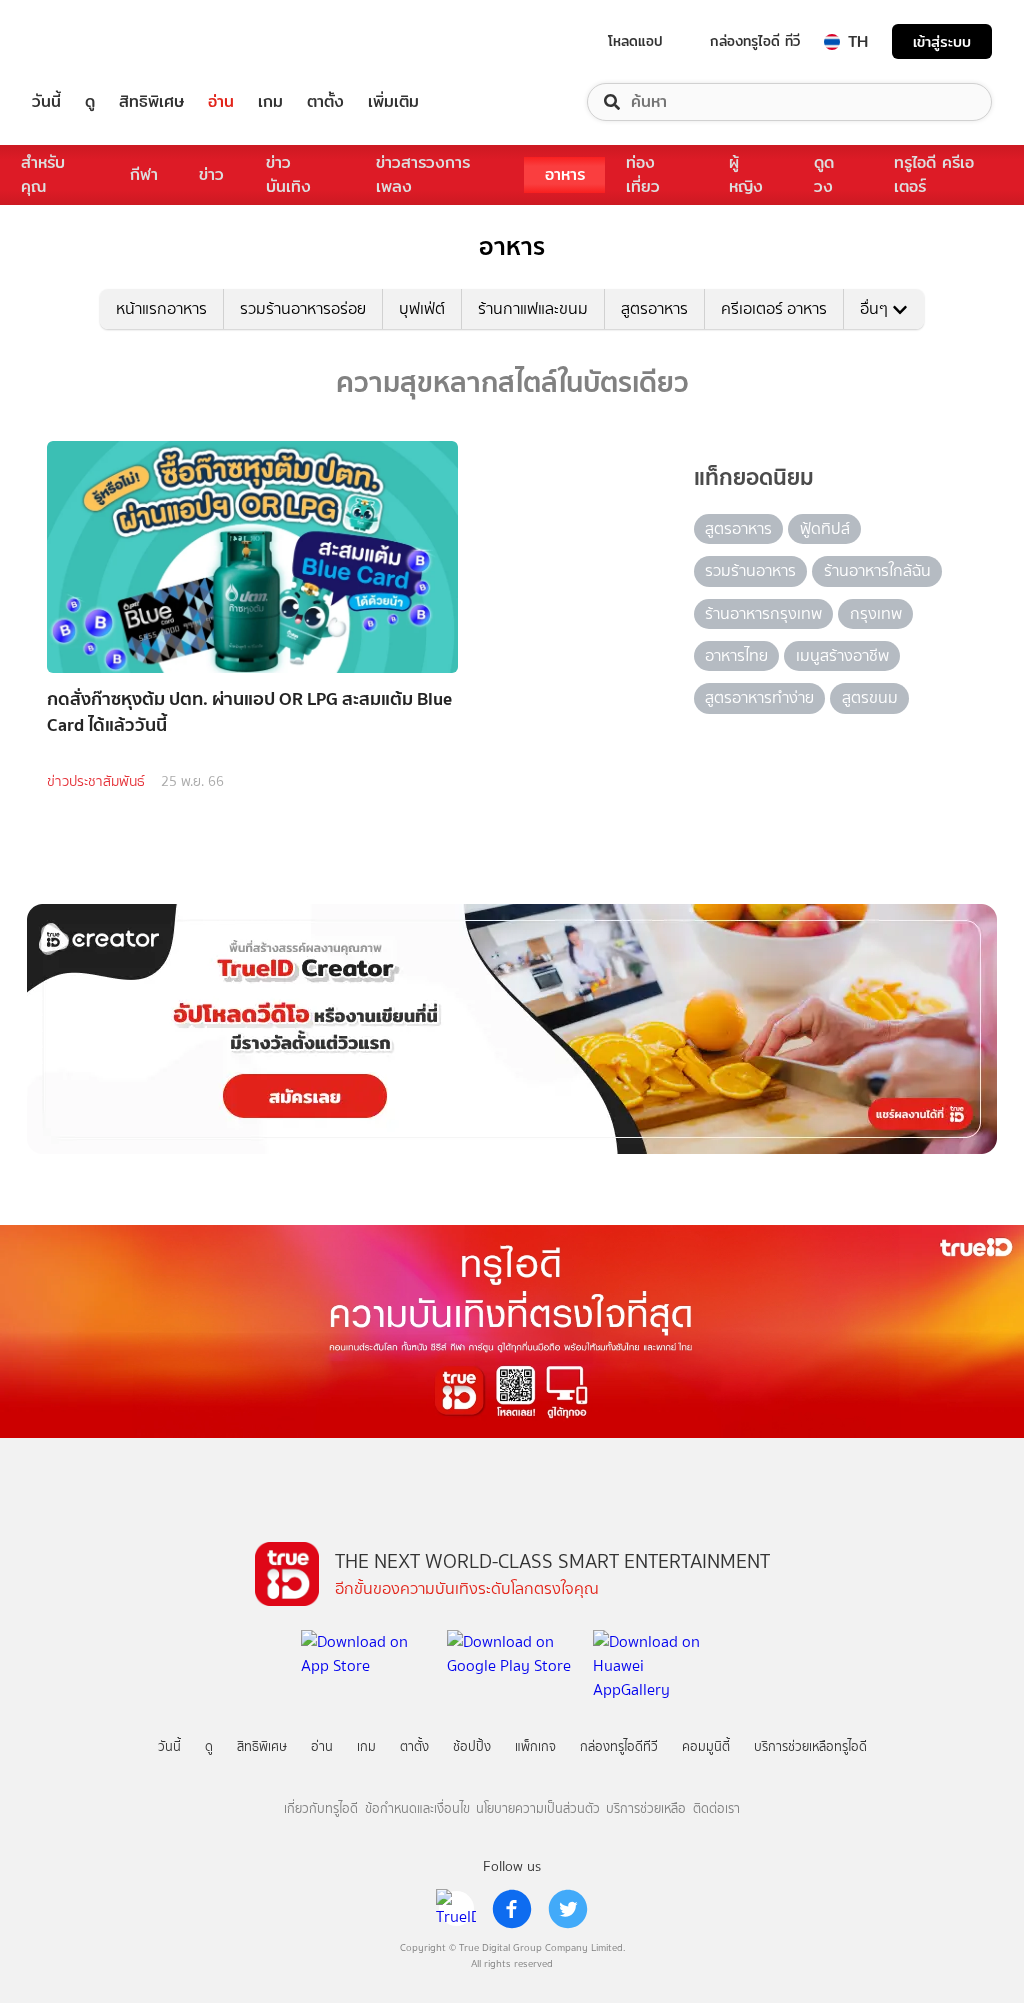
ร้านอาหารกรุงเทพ (763, 613)
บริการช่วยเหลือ (646, 1808)
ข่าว (211, 174)
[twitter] (568, 1909)
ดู (90, 102)
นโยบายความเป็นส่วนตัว (538, 1808)
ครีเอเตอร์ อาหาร (774, 308)
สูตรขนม (870, 697)
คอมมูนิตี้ (706, 1746)
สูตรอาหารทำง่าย (759, 697)
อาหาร (565, 174)
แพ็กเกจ (535, 1746)
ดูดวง (824, 174)
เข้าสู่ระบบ (942, 41)
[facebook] (512, 1909)
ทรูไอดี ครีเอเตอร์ (934, 174)
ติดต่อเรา (716, 1808)
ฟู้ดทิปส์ (825, 528)
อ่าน (221, 102)
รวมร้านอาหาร (750, 570)
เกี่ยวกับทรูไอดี (321, 1808)
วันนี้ (46, 102)
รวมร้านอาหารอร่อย (303, 308)
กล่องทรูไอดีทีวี (619, 1746)
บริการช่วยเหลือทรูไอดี (810, 1746)
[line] (456, 1909)
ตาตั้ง (325, 102)
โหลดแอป (635, 41)
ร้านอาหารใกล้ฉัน (877, 570)
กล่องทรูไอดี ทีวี (755, 41)
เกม (270, 102)
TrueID (92, 41)
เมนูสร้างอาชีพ (842, 655)
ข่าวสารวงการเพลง (423, 174)
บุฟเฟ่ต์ (422, 308)
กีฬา (144, 174)
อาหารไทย (736, 655)
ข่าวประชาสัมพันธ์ (96, 781)
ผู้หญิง (746, 174)
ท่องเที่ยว (643, 174)
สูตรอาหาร (654, 308)
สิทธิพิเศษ (151, 102)
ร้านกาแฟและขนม (533, 308)
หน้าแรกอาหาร (161, 308)
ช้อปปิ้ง (472, 1746)
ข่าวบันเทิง (288, 174)
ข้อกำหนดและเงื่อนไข (417, 1808)
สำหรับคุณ (43, 174)
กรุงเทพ (876, 613)
